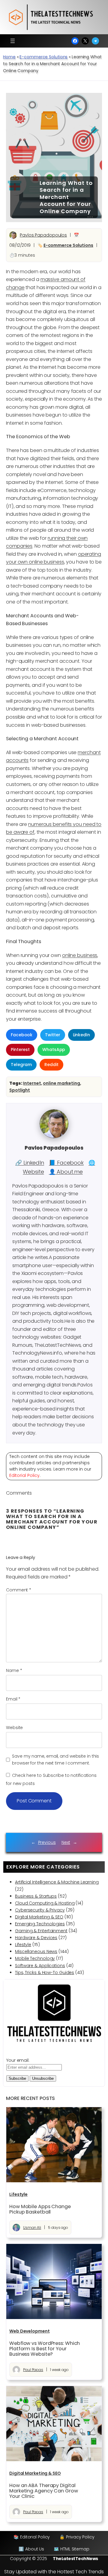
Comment (19, 1590)
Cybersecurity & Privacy (40, 1910)
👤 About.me (66, 1172)
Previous (47, 1842)
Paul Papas (33, 2370)
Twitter (52, 1035)
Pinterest (20, 1050)
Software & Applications (40, 1966)
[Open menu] (13, 41)
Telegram (21, 1065)
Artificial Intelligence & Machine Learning (57, 1882)
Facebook (22, 1035)
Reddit (51, 1065)
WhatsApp (54, 1050)
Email (13, 1699)
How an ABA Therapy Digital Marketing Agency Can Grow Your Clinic (44, 2491)
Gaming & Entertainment (41, 1931)
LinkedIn (81, 1035)
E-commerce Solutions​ (43, 57)
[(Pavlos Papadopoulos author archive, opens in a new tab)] (54, 1137)
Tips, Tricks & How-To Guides (45, 1972)
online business (80, 955)
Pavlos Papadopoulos (43, 235)
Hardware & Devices (36, 1938)
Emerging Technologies (40, 1924)
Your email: (18, 2060)
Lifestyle (23, 1945)
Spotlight (20, 1090)
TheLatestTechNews (75, 2559)
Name (14, 1670)
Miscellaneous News (36, 1951)
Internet (32, 1083)
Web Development (30, 2331)
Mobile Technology (35, 1958)
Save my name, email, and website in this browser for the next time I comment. (55, 1760)
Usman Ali (32, 2228)
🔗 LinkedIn (30, 1163)
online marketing (61, 1083)
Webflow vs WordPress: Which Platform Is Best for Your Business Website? (45, 2349)
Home (9, 57)
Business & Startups (36, 1896)
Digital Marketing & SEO (39, 1917)
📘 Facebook (66, 1163)
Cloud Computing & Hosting (45, 1903)
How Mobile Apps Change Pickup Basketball (40, 2209)
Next (66, 1842)
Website (14, 1728)
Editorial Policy (24, 1475)
